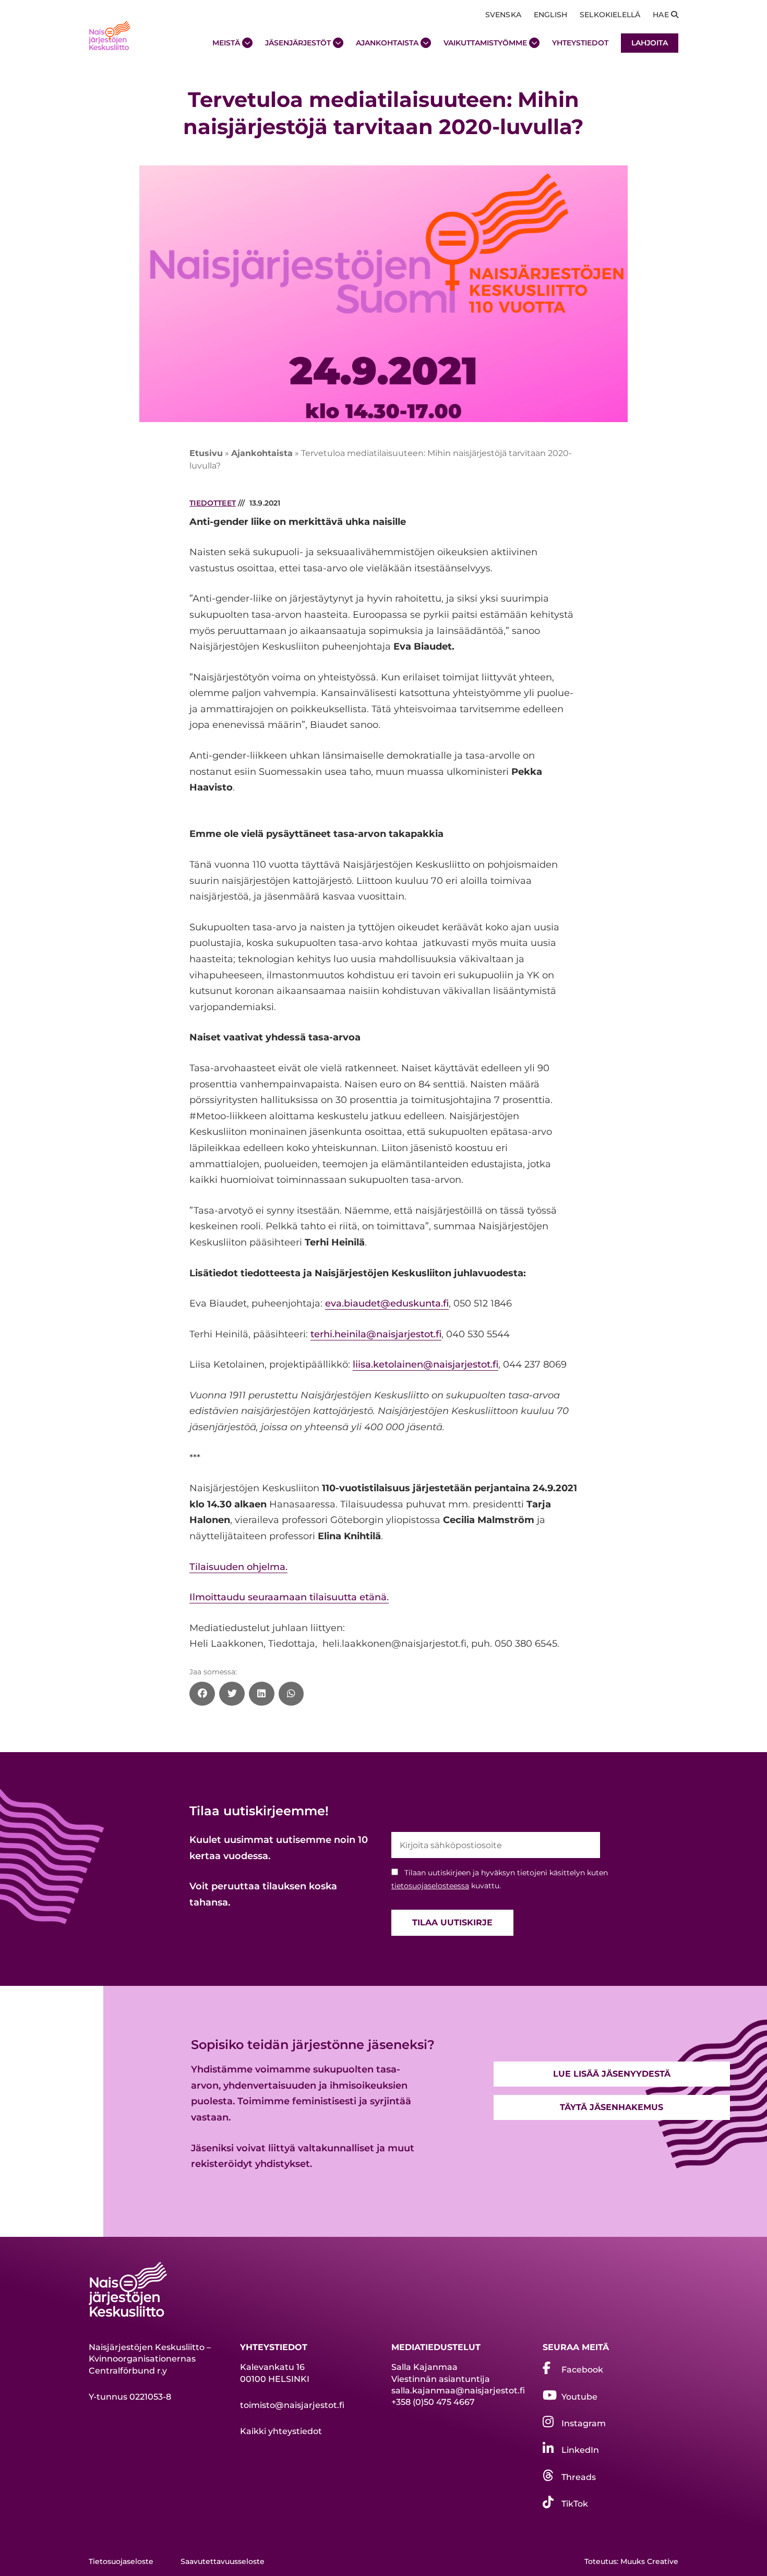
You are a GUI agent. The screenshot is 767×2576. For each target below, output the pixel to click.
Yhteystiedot (580, 43)
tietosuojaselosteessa (430, 1886)
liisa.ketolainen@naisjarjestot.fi (426, 1364)
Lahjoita (650, 43)
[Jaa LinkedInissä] (262, 1694)
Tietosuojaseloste (121, 2561)
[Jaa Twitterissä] (232, 1694)
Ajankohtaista (387, 43)
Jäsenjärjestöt (298, 43)
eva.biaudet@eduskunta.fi (387, 1303)
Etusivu (206, 453)
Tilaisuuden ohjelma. (238, 1567)
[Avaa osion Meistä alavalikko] (247, 43)
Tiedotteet (213, 503)
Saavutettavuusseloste (223, 2561)
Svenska (503, 15)
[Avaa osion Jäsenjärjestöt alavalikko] (338, 43)
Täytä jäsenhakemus (612, 2107)
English (550, 15)
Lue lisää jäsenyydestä (612, 2074)
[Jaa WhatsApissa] (291, 1694)
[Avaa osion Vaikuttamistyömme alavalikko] (534, 43)
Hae (662, 15)
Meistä (226, 43)
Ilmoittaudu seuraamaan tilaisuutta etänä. (289, 1597)
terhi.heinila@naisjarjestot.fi (376, 1334)
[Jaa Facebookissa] (202, 1694)
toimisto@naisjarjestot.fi (292, 2405)
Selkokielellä (610, 15)
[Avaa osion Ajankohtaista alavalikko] (426, 43)
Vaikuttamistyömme (485, 43)
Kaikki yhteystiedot (281, 2431)
